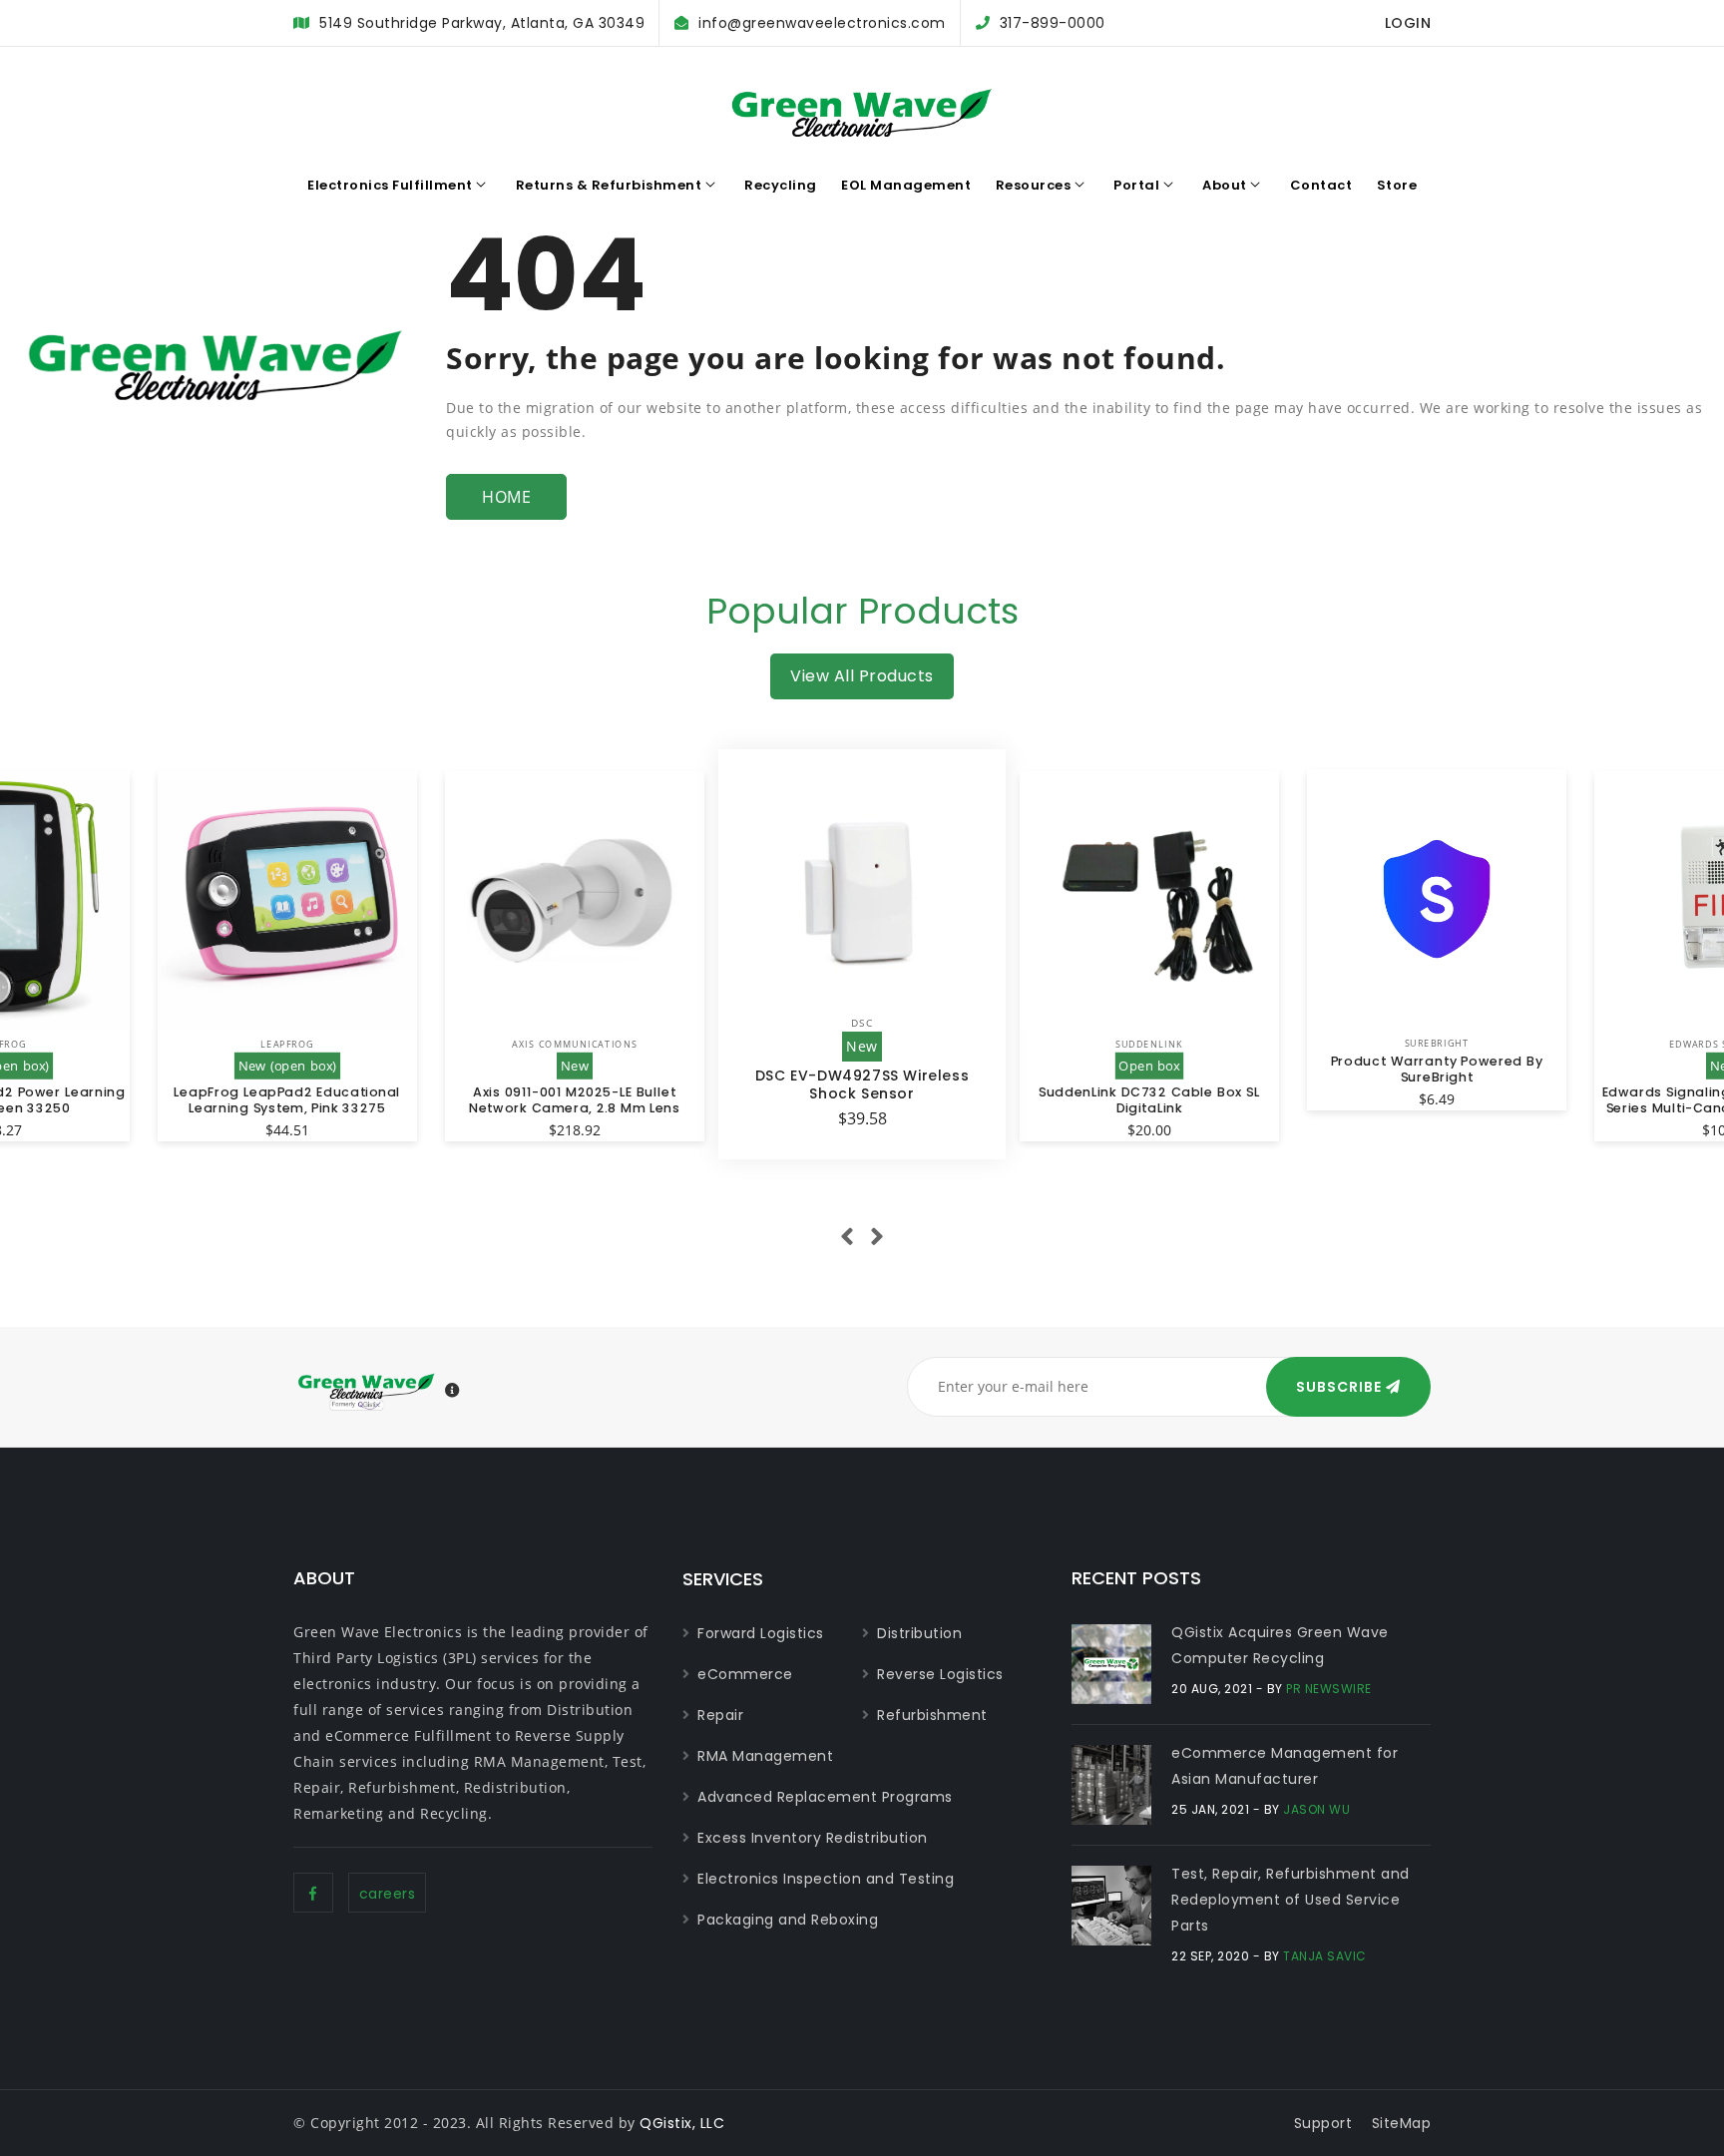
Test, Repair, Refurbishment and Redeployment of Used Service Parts (1291, 1900)
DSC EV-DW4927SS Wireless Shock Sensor (862, 1084)
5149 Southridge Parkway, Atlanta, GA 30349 (482, 23)
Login (1408, 23)
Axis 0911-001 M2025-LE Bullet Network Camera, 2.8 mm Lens (575, 1099)
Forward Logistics (761, 1633)
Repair (720, 1715)
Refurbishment (932, 1715)
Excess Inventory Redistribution (813, 1838)
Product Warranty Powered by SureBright (1437, 1069)
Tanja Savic (1325, 1956)
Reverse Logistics (940, 1674)
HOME (506, 497)
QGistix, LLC (682, 2123)
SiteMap (1402, 2123)
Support (1323, 2123)
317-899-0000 (1053, 23)
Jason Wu (1316, 1809)
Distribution (919, 1633)
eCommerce (745, 1674)
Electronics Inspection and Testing (826, 1879)
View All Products (862, 676)
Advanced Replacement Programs (825, 1797)
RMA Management (765, 1756)
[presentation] (847, 1237)
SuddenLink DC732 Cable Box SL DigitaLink (1149, 1099)
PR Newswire (1329, 1689)
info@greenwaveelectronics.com (822, 23)
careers (388, 1894)
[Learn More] (453, 1391)
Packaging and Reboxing (788, 1920)
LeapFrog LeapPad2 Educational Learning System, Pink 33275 (287, 1099)
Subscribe (1341, 1387)
